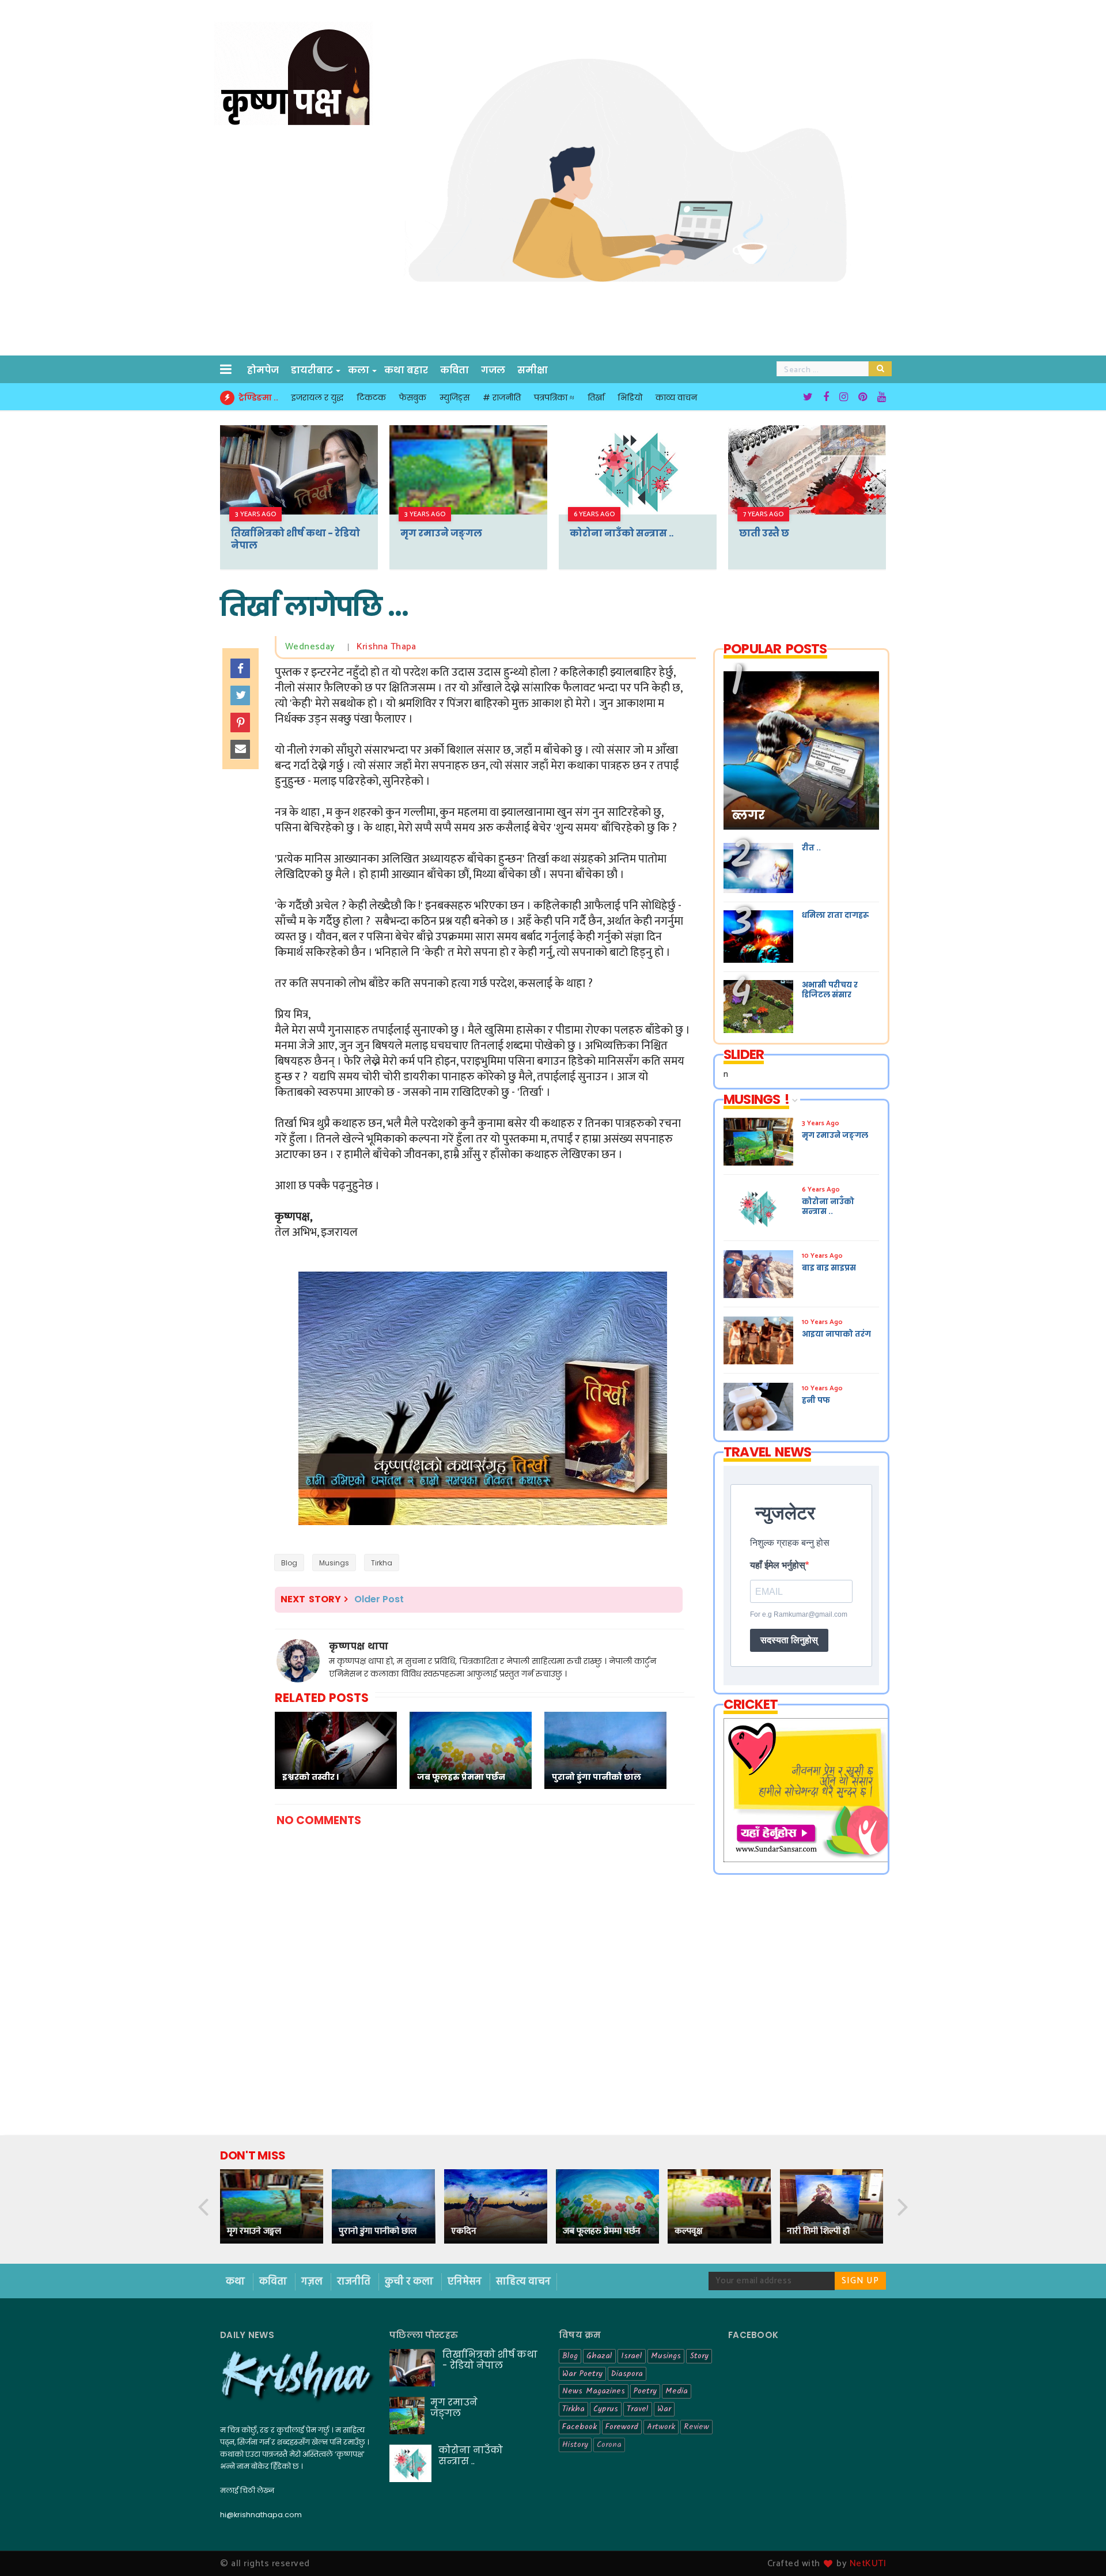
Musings (334, 1563)
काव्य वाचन (676, 398)
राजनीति (355, 2282)
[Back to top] (1077, 2548)
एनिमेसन (466, 2282)
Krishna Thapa (387, 647)
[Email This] (240, 750)
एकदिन (464, 2231)
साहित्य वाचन (523, 2282)
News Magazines (594, 2391)
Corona (609, 2445)
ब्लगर (748, 815)
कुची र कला (410, 2282)
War (664, 2409)
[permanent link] (340, 647)
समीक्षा (533, 370)
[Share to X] (240, 695)
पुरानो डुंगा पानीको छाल (378, 2231)
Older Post (379, 1599)
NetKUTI (868, 2564)
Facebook (579, 2427)
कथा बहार (406, 370)
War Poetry (582, 2374)
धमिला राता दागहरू (835, 915)
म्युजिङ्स (454, 398)
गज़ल (313, 2282)
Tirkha (382, 1563)
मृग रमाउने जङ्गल (441, 533)
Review (696, 2427)
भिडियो (630, 398)
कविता (454, 370)
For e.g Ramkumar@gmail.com (799, 1614)
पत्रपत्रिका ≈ (554, 398)
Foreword (622, 2427)
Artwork (661, 2427)
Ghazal (599, 2356)
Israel (632, 2356)
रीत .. (811, 848)
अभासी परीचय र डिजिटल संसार (830, 990)
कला (359, 370)
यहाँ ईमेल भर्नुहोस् (778, 1565)
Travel (638, 2409)
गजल (493, 370)
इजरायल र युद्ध (317, 398)
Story (699, 2356)
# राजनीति (502, 398)
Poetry (645, 2391)
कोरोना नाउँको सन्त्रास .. (622, 533)
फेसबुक (413, 398)
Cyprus (606, 2409)
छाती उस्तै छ (764, 533)
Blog (289, 1563)
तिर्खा (596, 398)
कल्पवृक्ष (689, 2231)
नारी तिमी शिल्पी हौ (818, 2231)
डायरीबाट (312, 370)
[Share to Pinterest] (240, 723)
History (575, 2445)
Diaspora (627, 2374)
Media (677, 2391)
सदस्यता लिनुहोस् (789, 1640)
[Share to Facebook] (240, 668)
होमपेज (263, 370)
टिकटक (371, 398)
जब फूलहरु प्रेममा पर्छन (602, 2231)
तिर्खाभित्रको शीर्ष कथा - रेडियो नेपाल (296, 539)
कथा (236, 2282)
